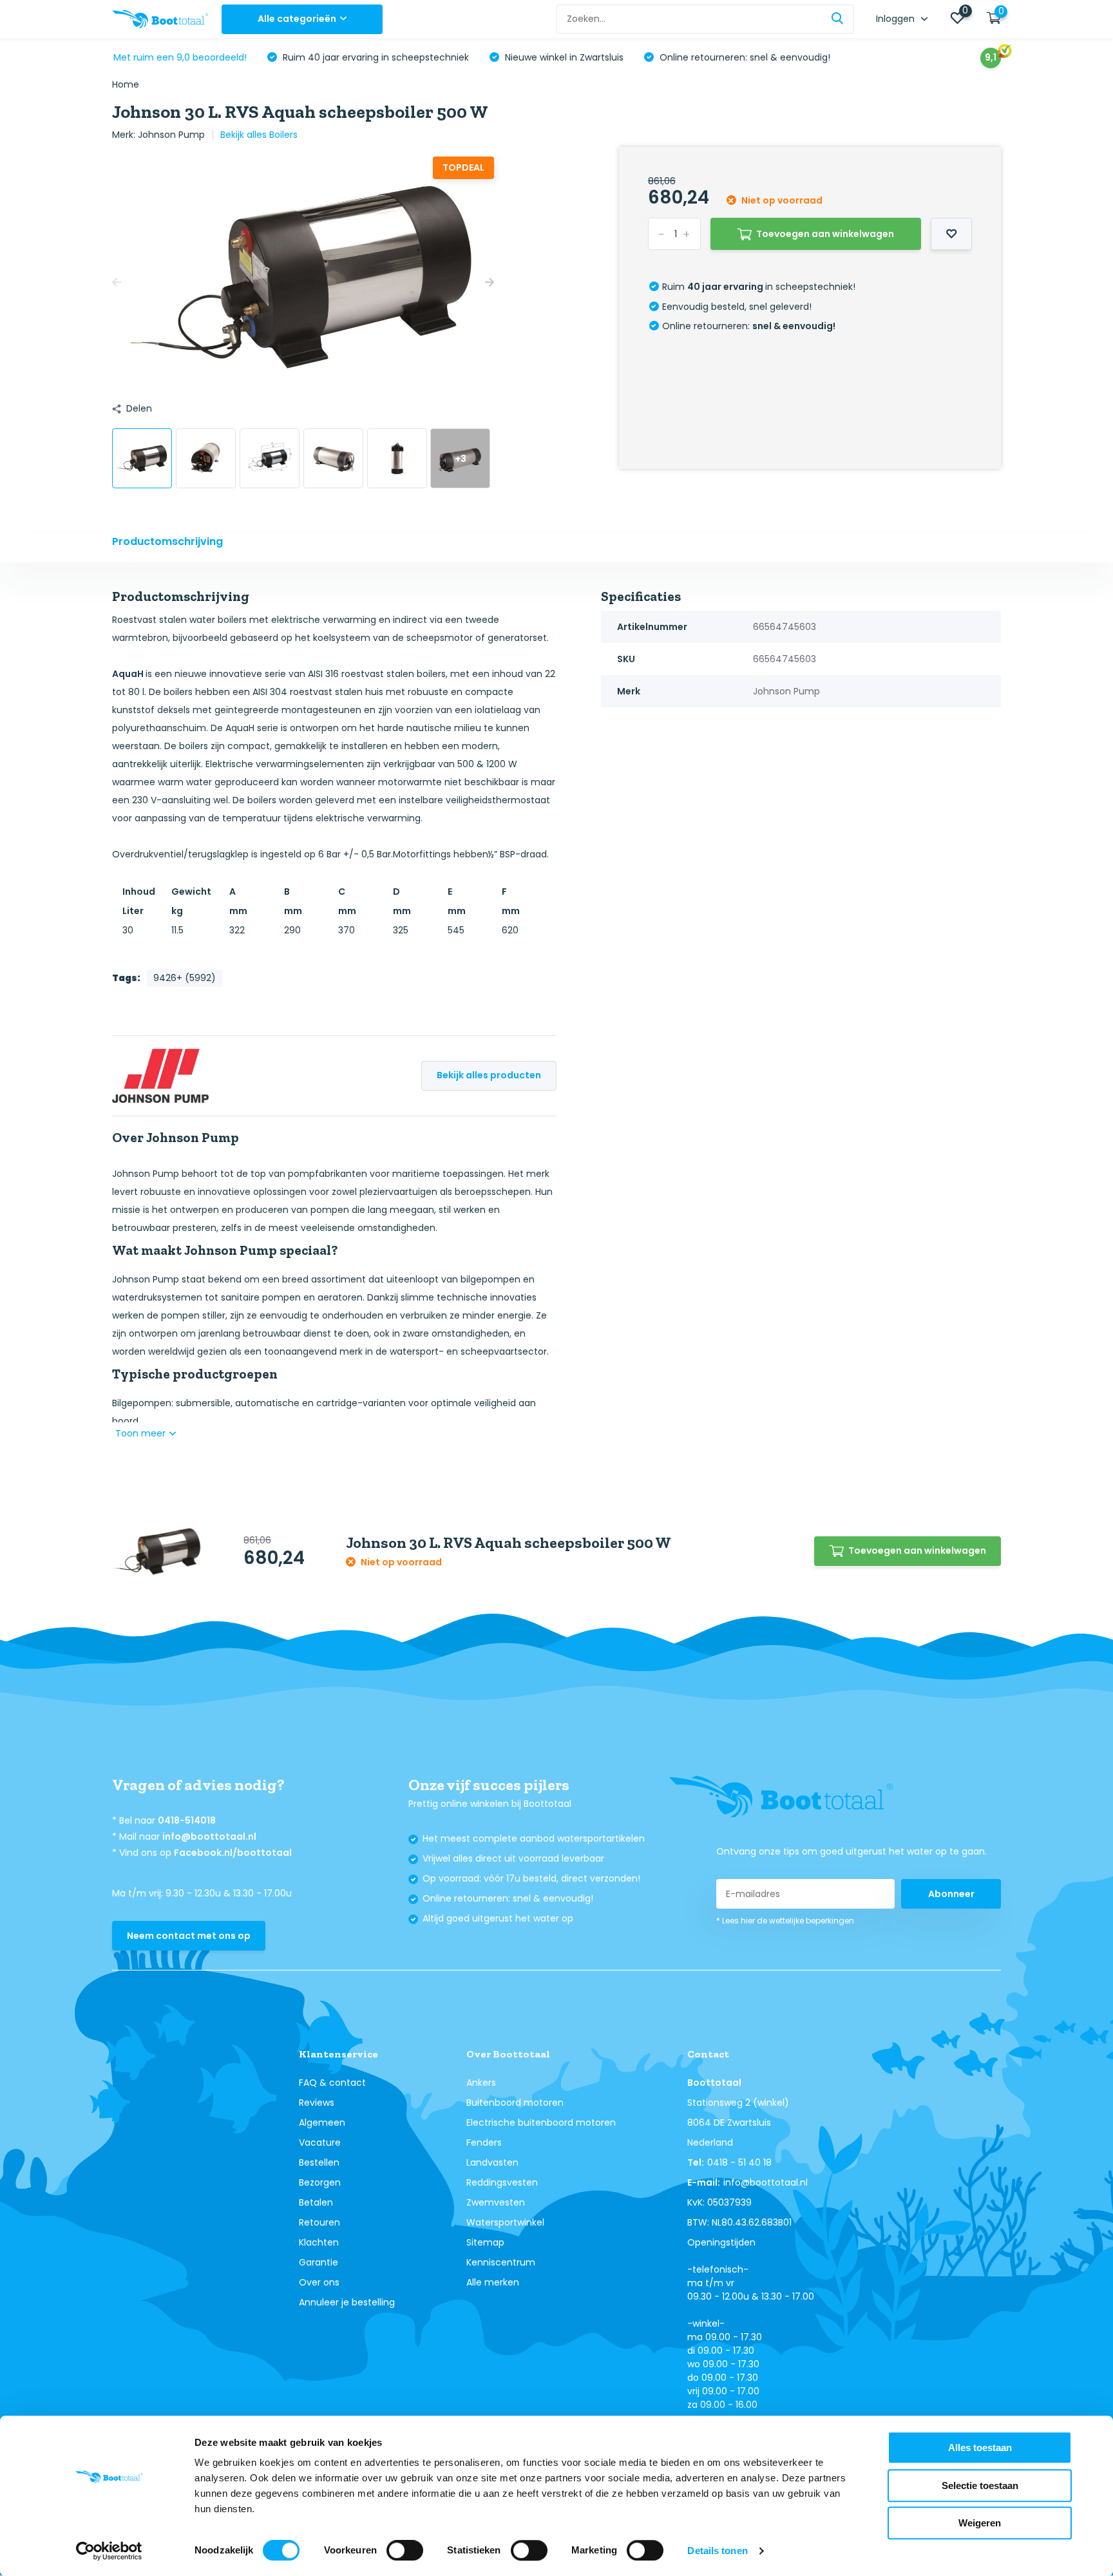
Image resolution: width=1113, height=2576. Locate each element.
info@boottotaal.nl (209, 1837)
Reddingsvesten (502, 2182)
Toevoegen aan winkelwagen (825, 234)
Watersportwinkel (505, 2222)
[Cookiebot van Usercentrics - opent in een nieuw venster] (109, 2551)
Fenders (484, 2142)
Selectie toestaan (980, 2485)
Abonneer (951, 1894)
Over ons (319, 2282)
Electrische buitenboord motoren (541, 2123)
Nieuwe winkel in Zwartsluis (563, 57)
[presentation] (117, 282)
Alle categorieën (297, 19)
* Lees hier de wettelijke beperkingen (785, 1921)
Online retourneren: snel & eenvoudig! (744, 57)
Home (126, 84)
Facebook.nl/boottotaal (233, 1853)
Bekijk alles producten (489, 1075)
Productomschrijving (167, 541)
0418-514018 (187, 1820)
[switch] (405, 2550)
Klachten (319, 2242)
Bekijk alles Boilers (259, 135)
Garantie (319, 2262)
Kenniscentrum (501, 2262)
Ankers (481, 2083)
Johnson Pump (171, 135)
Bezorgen (320, 2182)
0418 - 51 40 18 (739, 2162)
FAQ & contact (332, 2083)
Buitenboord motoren (515, 2103)
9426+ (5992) (185, 978)
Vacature (320, 2142)
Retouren (319, 2222)
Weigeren (980, 2523)
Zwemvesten (496, 2202)
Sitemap (485, 2242)
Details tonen (717, 2551)
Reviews (317, 2103)
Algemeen (322, 2123)
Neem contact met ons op (189, 1936)
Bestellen (319, 2162)
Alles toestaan (980, 2447)
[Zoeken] (838, 19)
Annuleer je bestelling (347, 2302)
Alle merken (493, 2282)
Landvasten (492, 2162)
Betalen (316, 2202)
